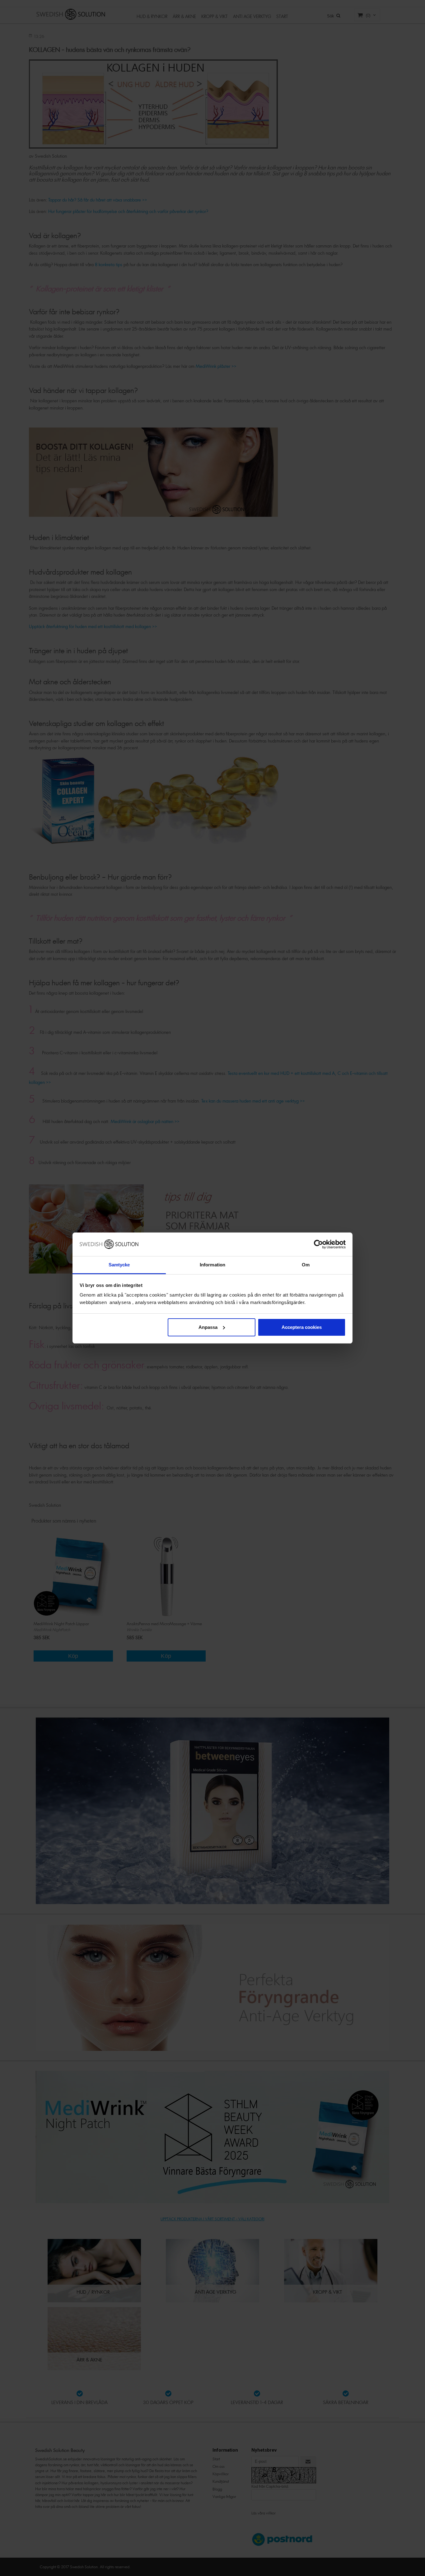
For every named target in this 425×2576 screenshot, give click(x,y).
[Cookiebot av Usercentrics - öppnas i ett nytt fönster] (318, 1244)
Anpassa (208, 1327)
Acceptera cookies (302, 1327)
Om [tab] (306, 1265)
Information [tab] (213, 1265)
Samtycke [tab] (119, 1265)
